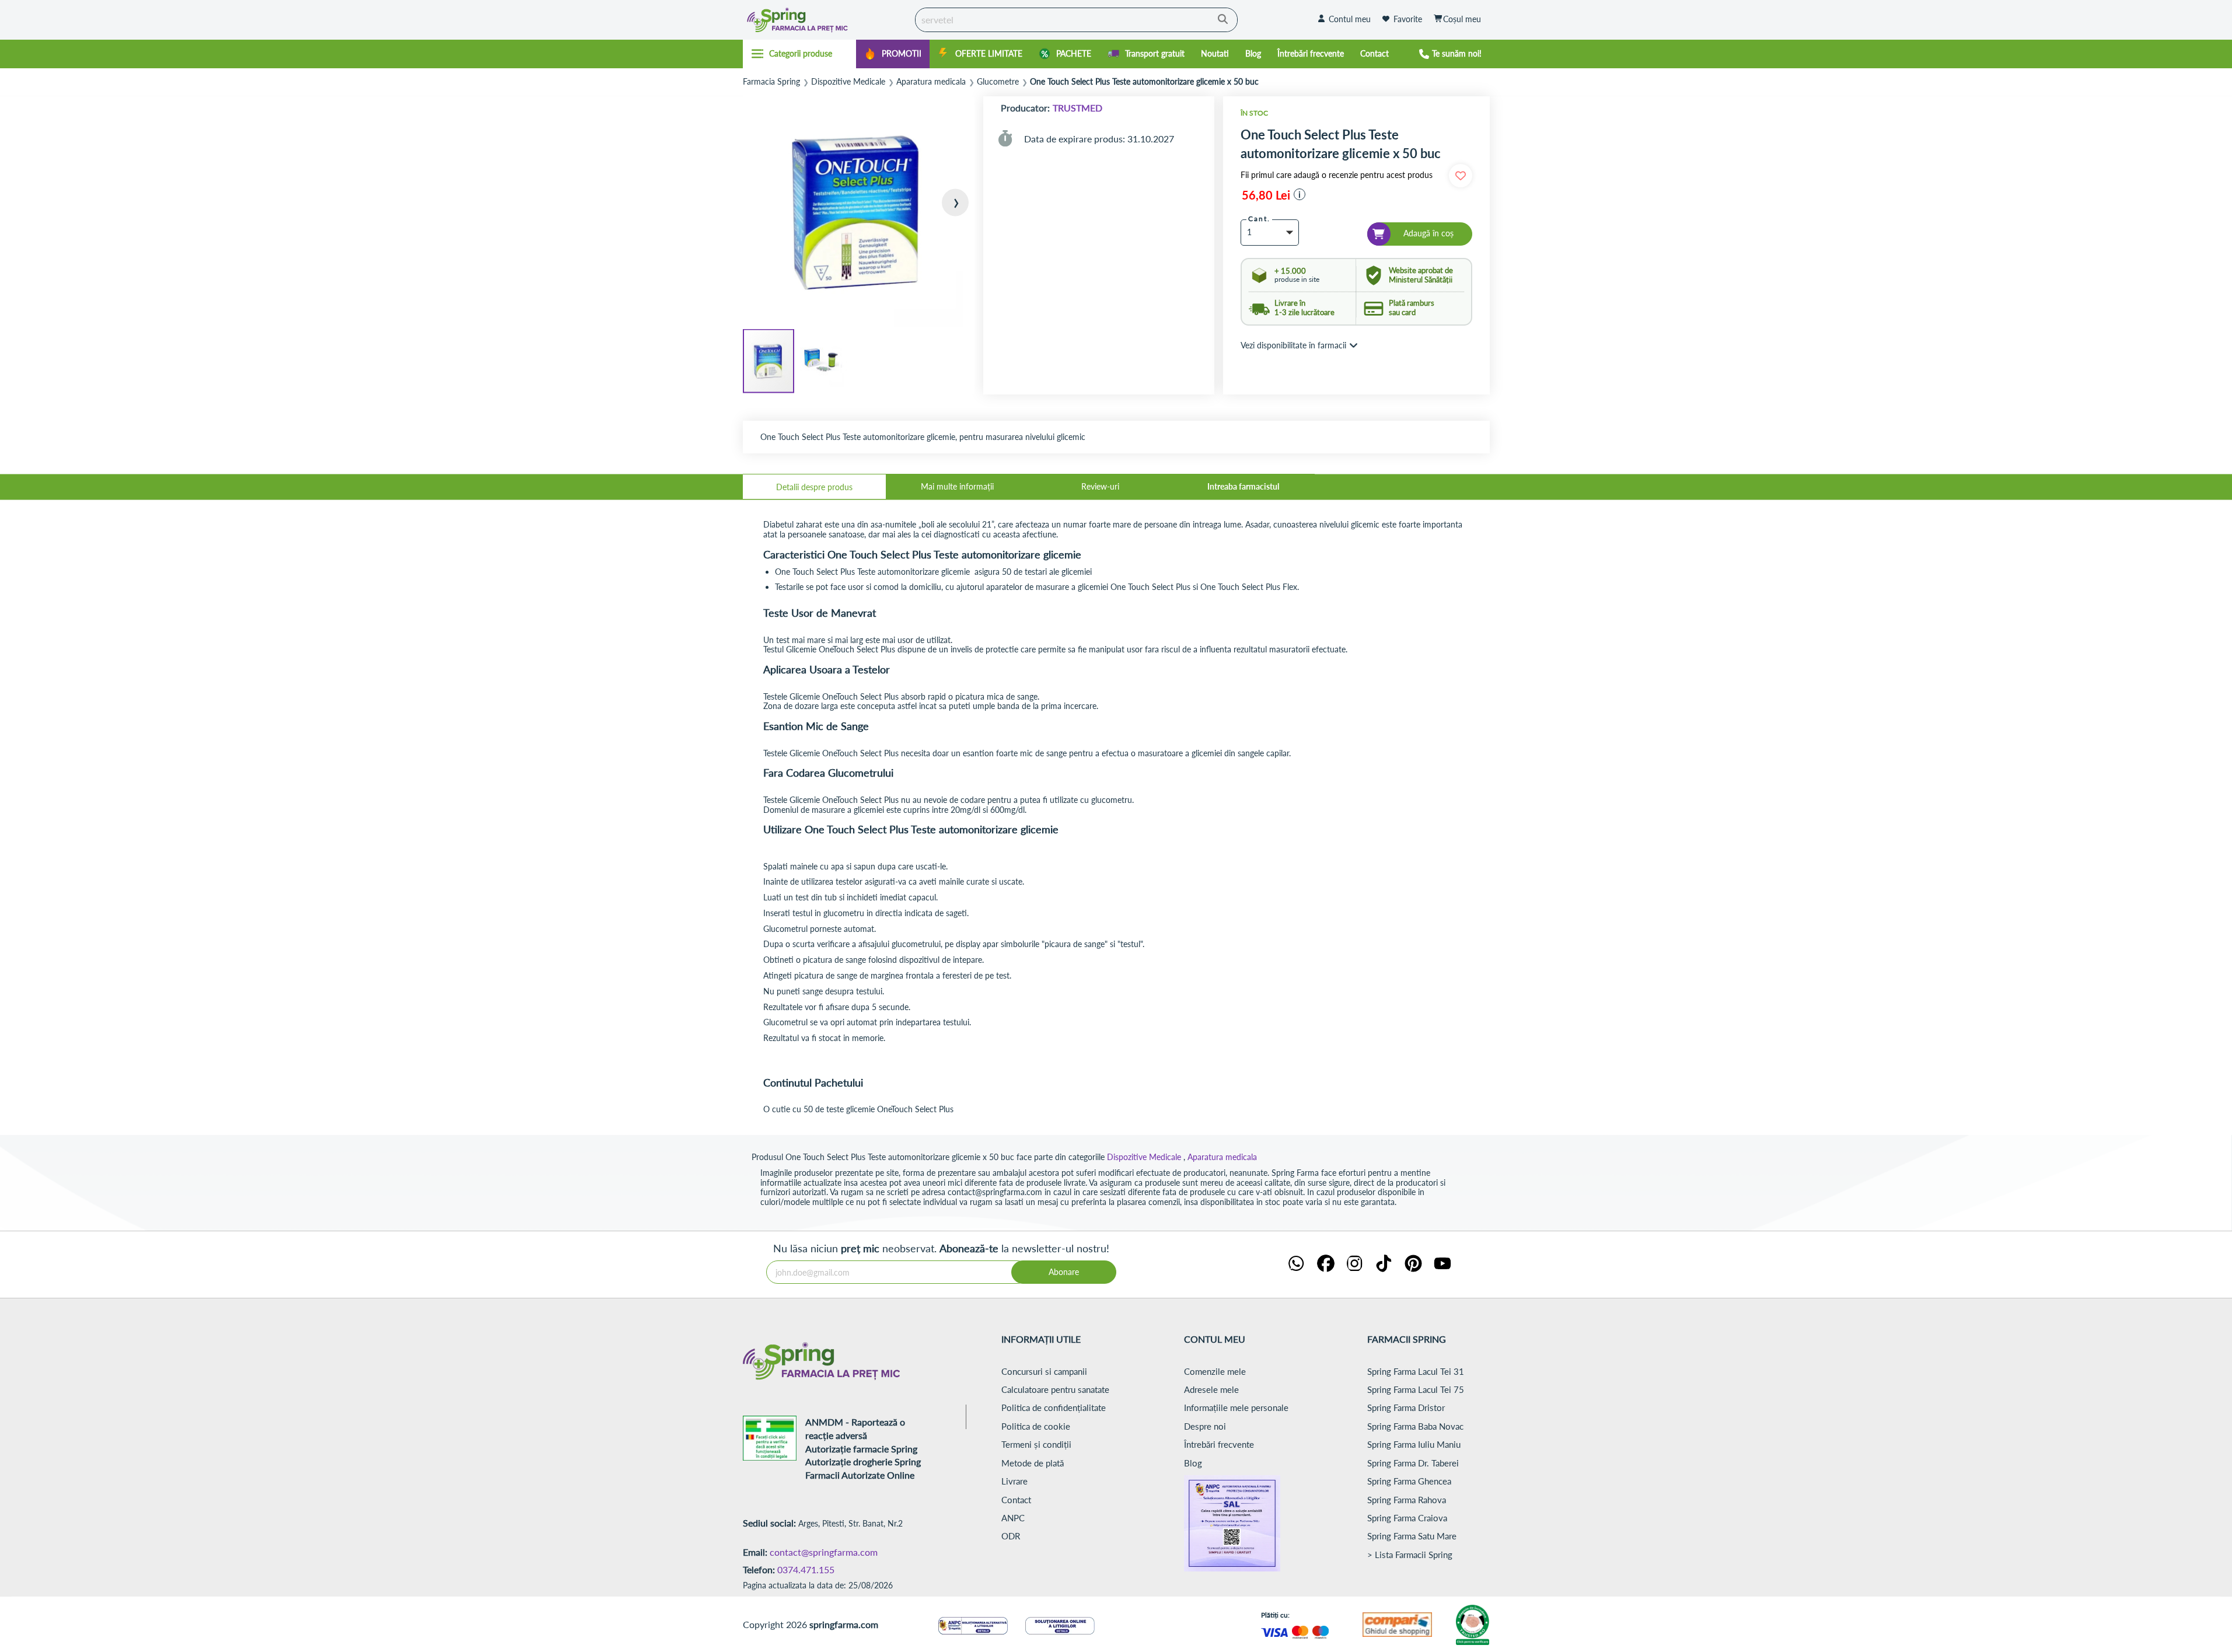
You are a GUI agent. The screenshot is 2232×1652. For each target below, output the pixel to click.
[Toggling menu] (800, 54)
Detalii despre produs (814, 487)
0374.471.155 (806, 1569)
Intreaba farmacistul (1243, 486)
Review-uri (1100, 486)
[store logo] (826, 20)
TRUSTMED (1077, 108)
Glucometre (998, 82)
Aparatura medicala (931, 82)
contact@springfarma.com (824, 1552)
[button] (951, 212)
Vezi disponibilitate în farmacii (1293, 345)
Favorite (1408, 19)
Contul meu (1350, 19)
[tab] (814, 487)
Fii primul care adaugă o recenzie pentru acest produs (1337, 175)
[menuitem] (893, 54)
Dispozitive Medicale (848, 82)
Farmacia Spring (771, 82)
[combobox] (1076, 20)
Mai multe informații (957, 486)
